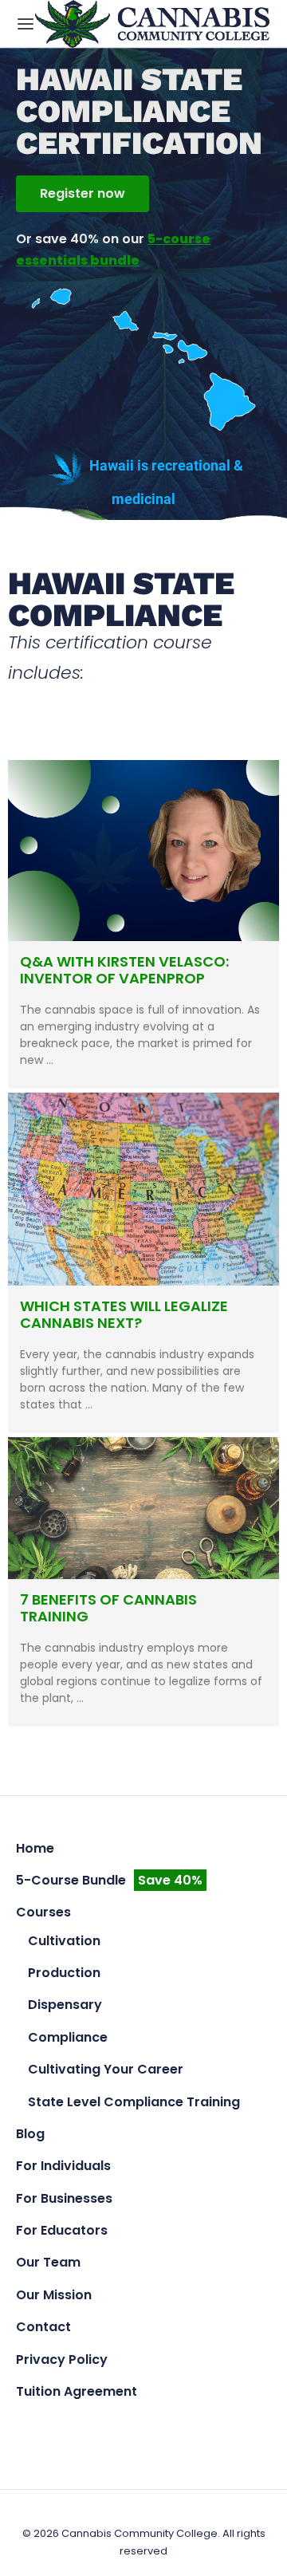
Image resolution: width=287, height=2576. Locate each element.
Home (35, 1848)
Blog (30, 2134)
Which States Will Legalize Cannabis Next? (124, 1315)
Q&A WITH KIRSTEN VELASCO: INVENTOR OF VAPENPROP (124, 970)
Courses (43, 1912)
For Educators (62, 2230)
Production (64, 1973)
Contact (43, 2327)
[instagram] (144, 2426)
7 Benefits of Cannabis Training (108, 1608)
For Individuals (63, 2166)
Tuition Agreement (77, 2391)
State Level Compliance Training (134, 2102)
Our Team (48, 2262)
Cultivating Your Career (106, 2069)
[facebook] (106, 2426)
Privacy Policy (62, 2359)
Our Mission (54, 2295)
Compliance (68, 2037)
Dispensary (65, 2005)
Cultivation (64, 1941)
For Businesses (64, 2198)
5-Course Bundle (109, 1880)
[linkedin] (181, 2426)
